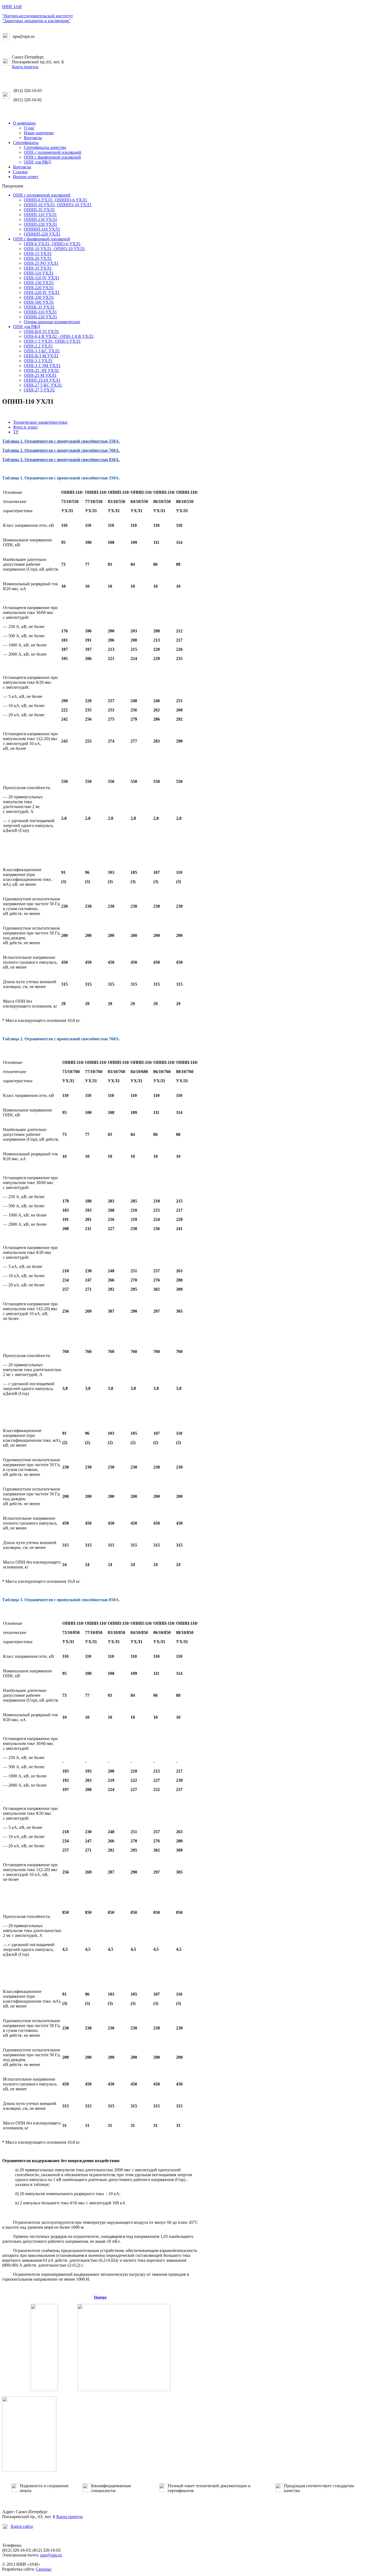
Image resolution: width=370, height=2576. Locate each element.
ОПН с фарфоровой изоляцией (52, 157)
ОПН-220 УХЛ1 (39, 288)
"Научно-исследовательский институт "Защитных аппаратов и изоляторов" (38, 18)
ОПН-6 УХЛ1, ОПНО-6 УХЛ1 (52, 244)
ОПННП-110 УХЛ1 (42, 229)
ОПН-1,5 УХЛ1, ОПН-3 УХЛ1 (52, 341)
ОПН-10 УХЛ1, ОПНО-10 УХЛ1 (54, 249)
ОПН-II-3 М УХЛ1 (41, 356)
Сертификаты (26, 143)
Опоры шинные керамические (52, 322)
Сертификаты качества (45, 147)
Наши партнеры (39, 133)
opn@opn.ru (51, 2555)
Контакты (33, 138)
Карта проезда (25, 67)
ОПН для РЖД (37, 162)
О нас (29, 128)
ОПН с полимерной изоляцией (53, 152)
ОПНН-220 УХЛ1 (40, 317)
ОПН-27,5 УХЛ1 (39, 390)
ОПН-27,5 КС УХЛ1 (43, 385)
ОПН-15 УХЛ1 (38, 254)
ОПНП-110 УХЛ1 (40, 215)
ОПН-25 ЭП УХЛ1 (41, 370)
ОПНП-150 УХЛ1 (40, 219)
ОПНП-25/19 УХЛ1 (42, 380)
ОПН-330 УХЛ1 (39, 297)
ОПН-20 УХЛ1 (38, 258)
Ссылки (20, 172)
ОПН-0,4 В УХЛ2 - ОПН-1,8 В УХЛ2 (59, 336)
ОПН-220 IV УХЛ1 (42, 292)
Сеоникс (44, 2569)
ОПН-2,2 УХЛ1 (38, 346)
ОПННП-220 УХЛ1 (42, 234)
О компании (24, 123)
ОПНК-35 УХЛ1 (39, 307)
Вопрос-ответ (26, 177)
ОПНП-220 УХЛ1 (40, 224)
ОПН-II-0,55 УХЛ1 (41, 331)
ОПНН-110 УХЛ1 (40, 312)
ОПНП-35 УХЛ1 (39, 210)
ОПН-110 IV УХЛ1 (42, 278)
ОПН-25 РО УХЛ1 (41, 263)
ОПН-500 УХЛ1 (39, 302)
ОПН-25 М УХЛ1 (40, 375)
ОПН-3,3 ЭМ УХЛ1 (42, 366)
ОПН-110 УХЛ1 (39, 273)
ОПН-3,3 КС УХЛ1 (42, 351)
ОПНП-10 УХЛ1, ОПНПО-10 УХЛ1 (58, 205)
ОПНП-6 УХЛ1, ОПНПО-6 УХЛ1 (56, 200)
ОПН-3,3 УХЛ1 (38, 361)
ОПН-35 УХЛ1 (38, 268)
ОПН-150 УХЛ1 (39, 283)
